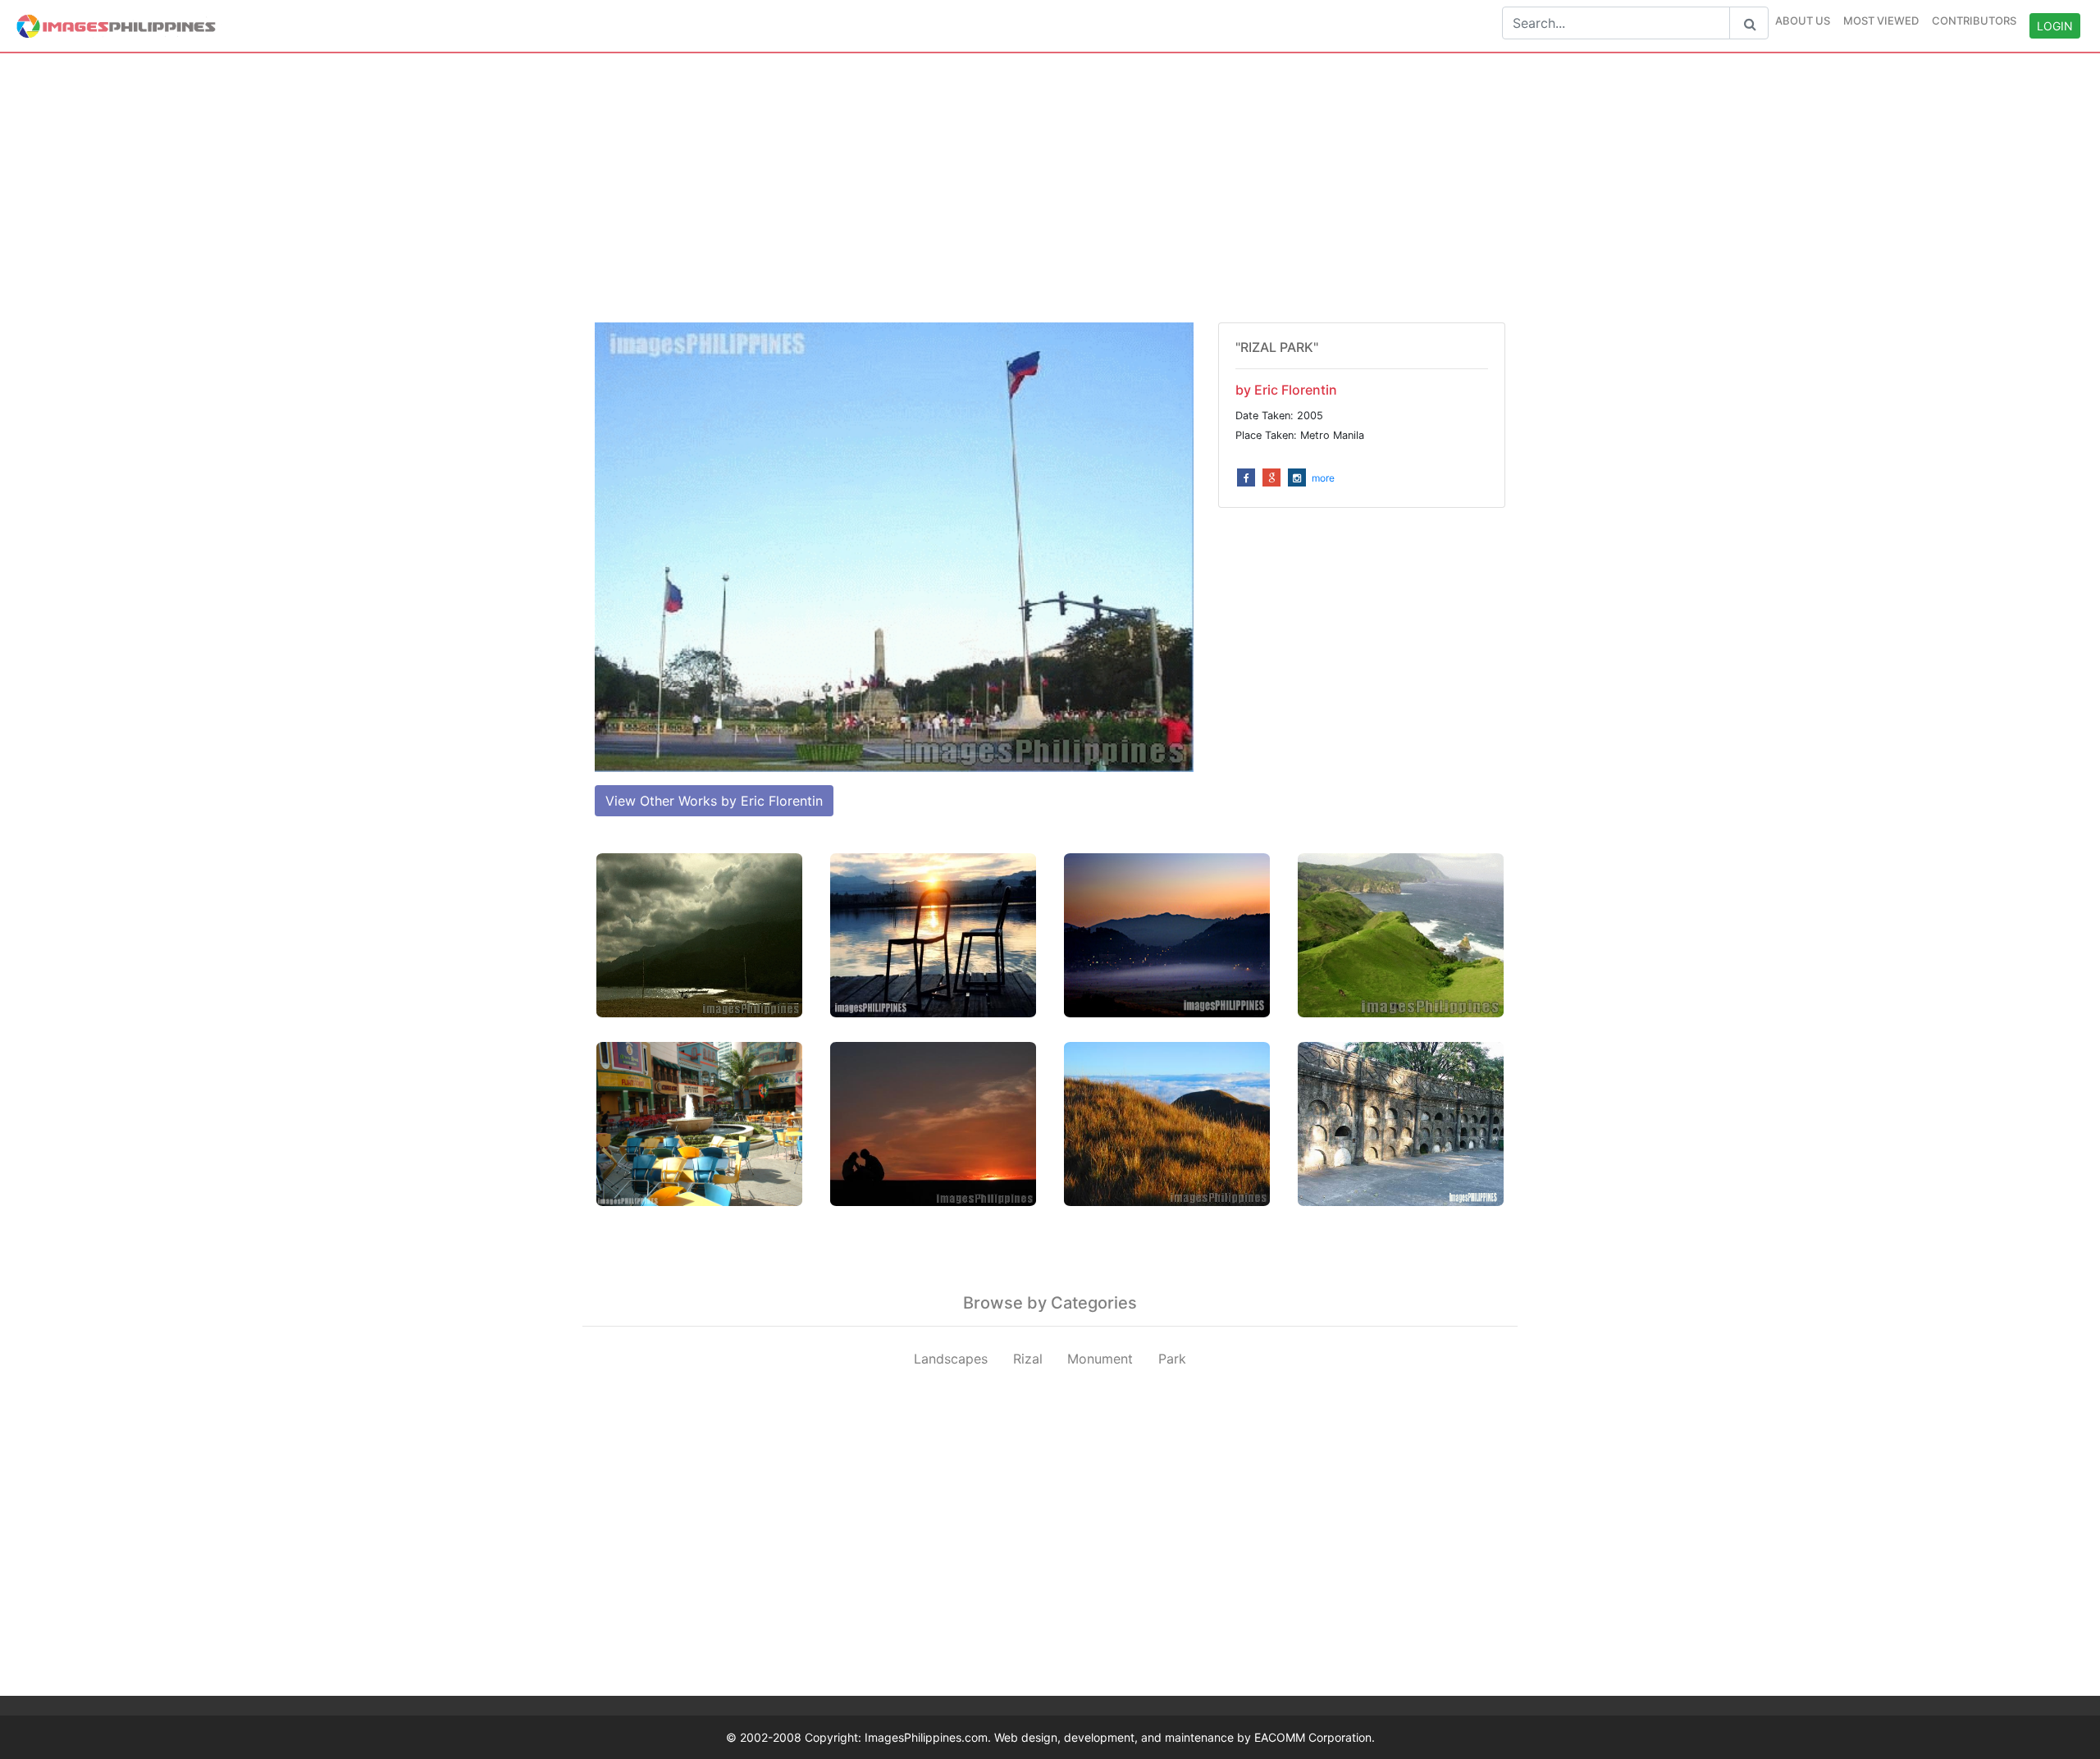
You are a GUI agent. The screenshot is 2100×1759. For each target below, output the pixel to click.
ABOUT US (1803, 21)
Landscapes (951, 1359)
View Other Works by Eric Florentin (714, 801)
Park (1172, 1359)
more (1323, 478)
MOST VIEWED (1881, 21)
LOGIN (2055, 26)
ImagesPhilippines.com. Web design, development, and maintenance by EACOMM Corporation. (1120, 1737)
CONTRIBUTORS (1974, 21)
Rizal (1028, 1359)
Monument (1100, 1359)
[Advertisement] (1050, 188)
